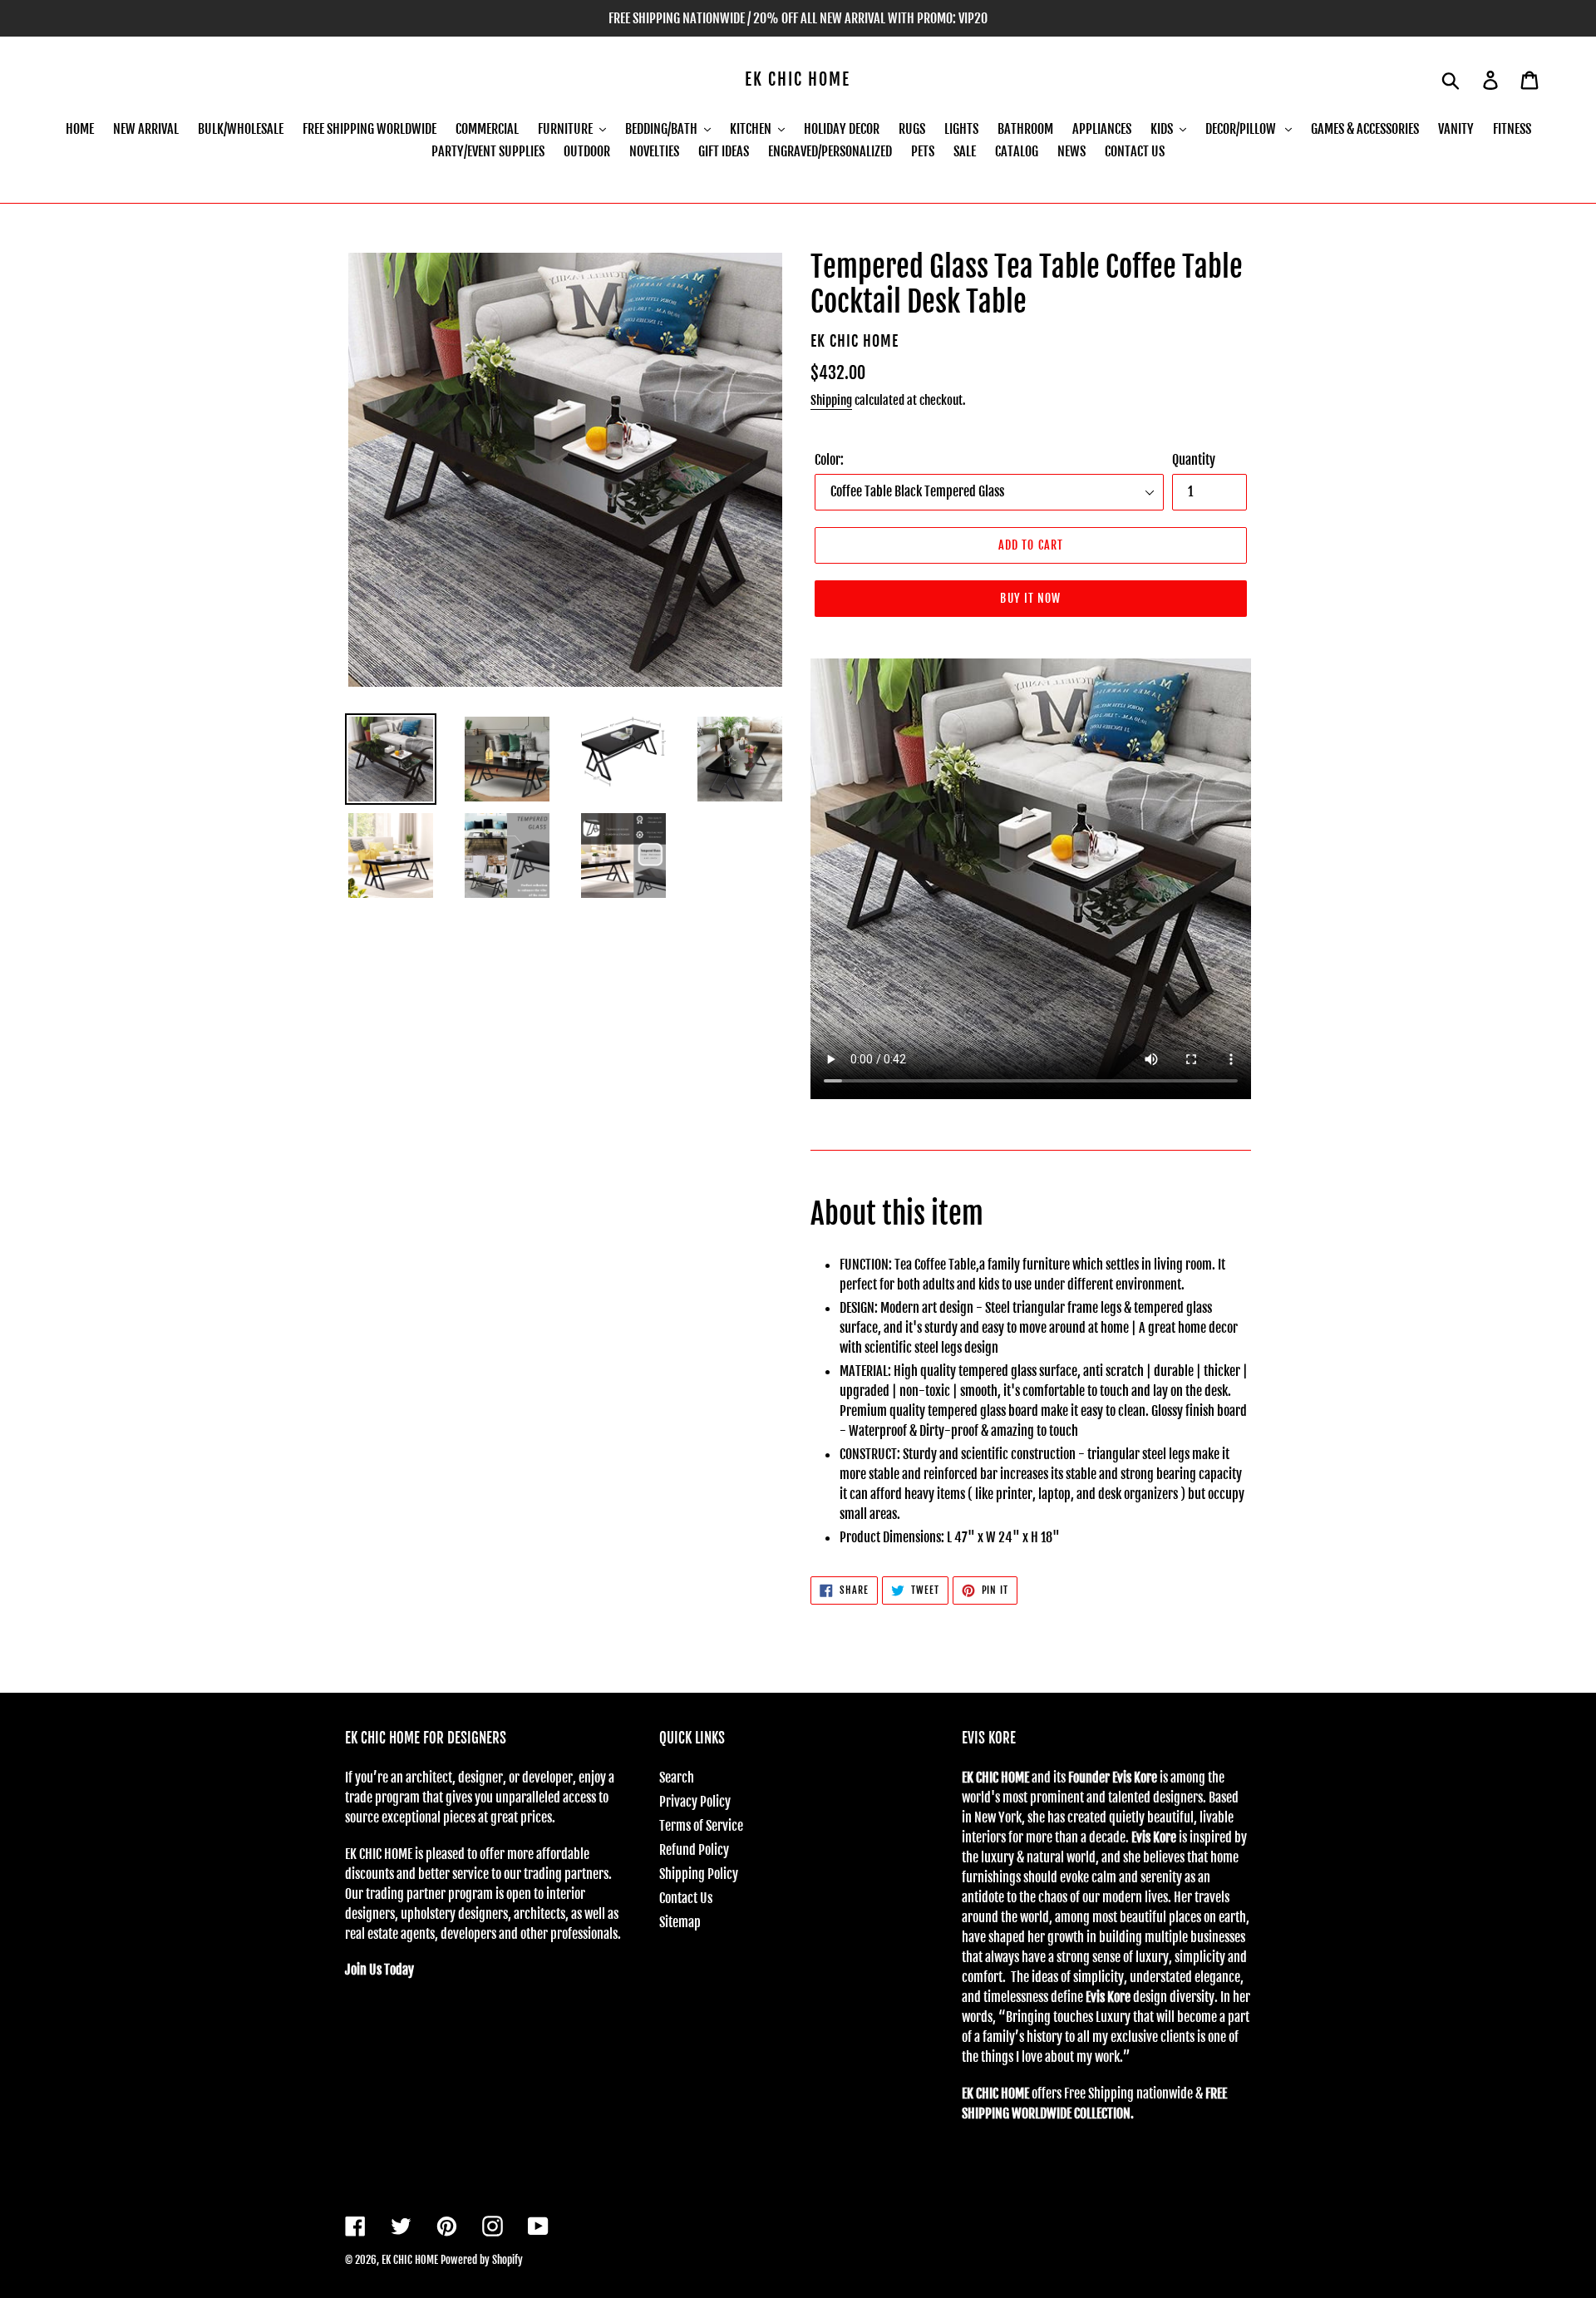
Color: (829, 460)
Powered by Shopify (482, 2260)
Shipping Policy (699, 1874)
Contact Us (686, 1898)
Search (677, 1778)
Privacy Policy (695, 1802)
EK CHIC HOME (798, 80)
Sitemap (680, 1922)
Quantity (1194, 460)
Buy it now (1030, 598)
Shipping (831, 400)
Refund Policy (694, 1850)
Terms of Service (701, 1826)
